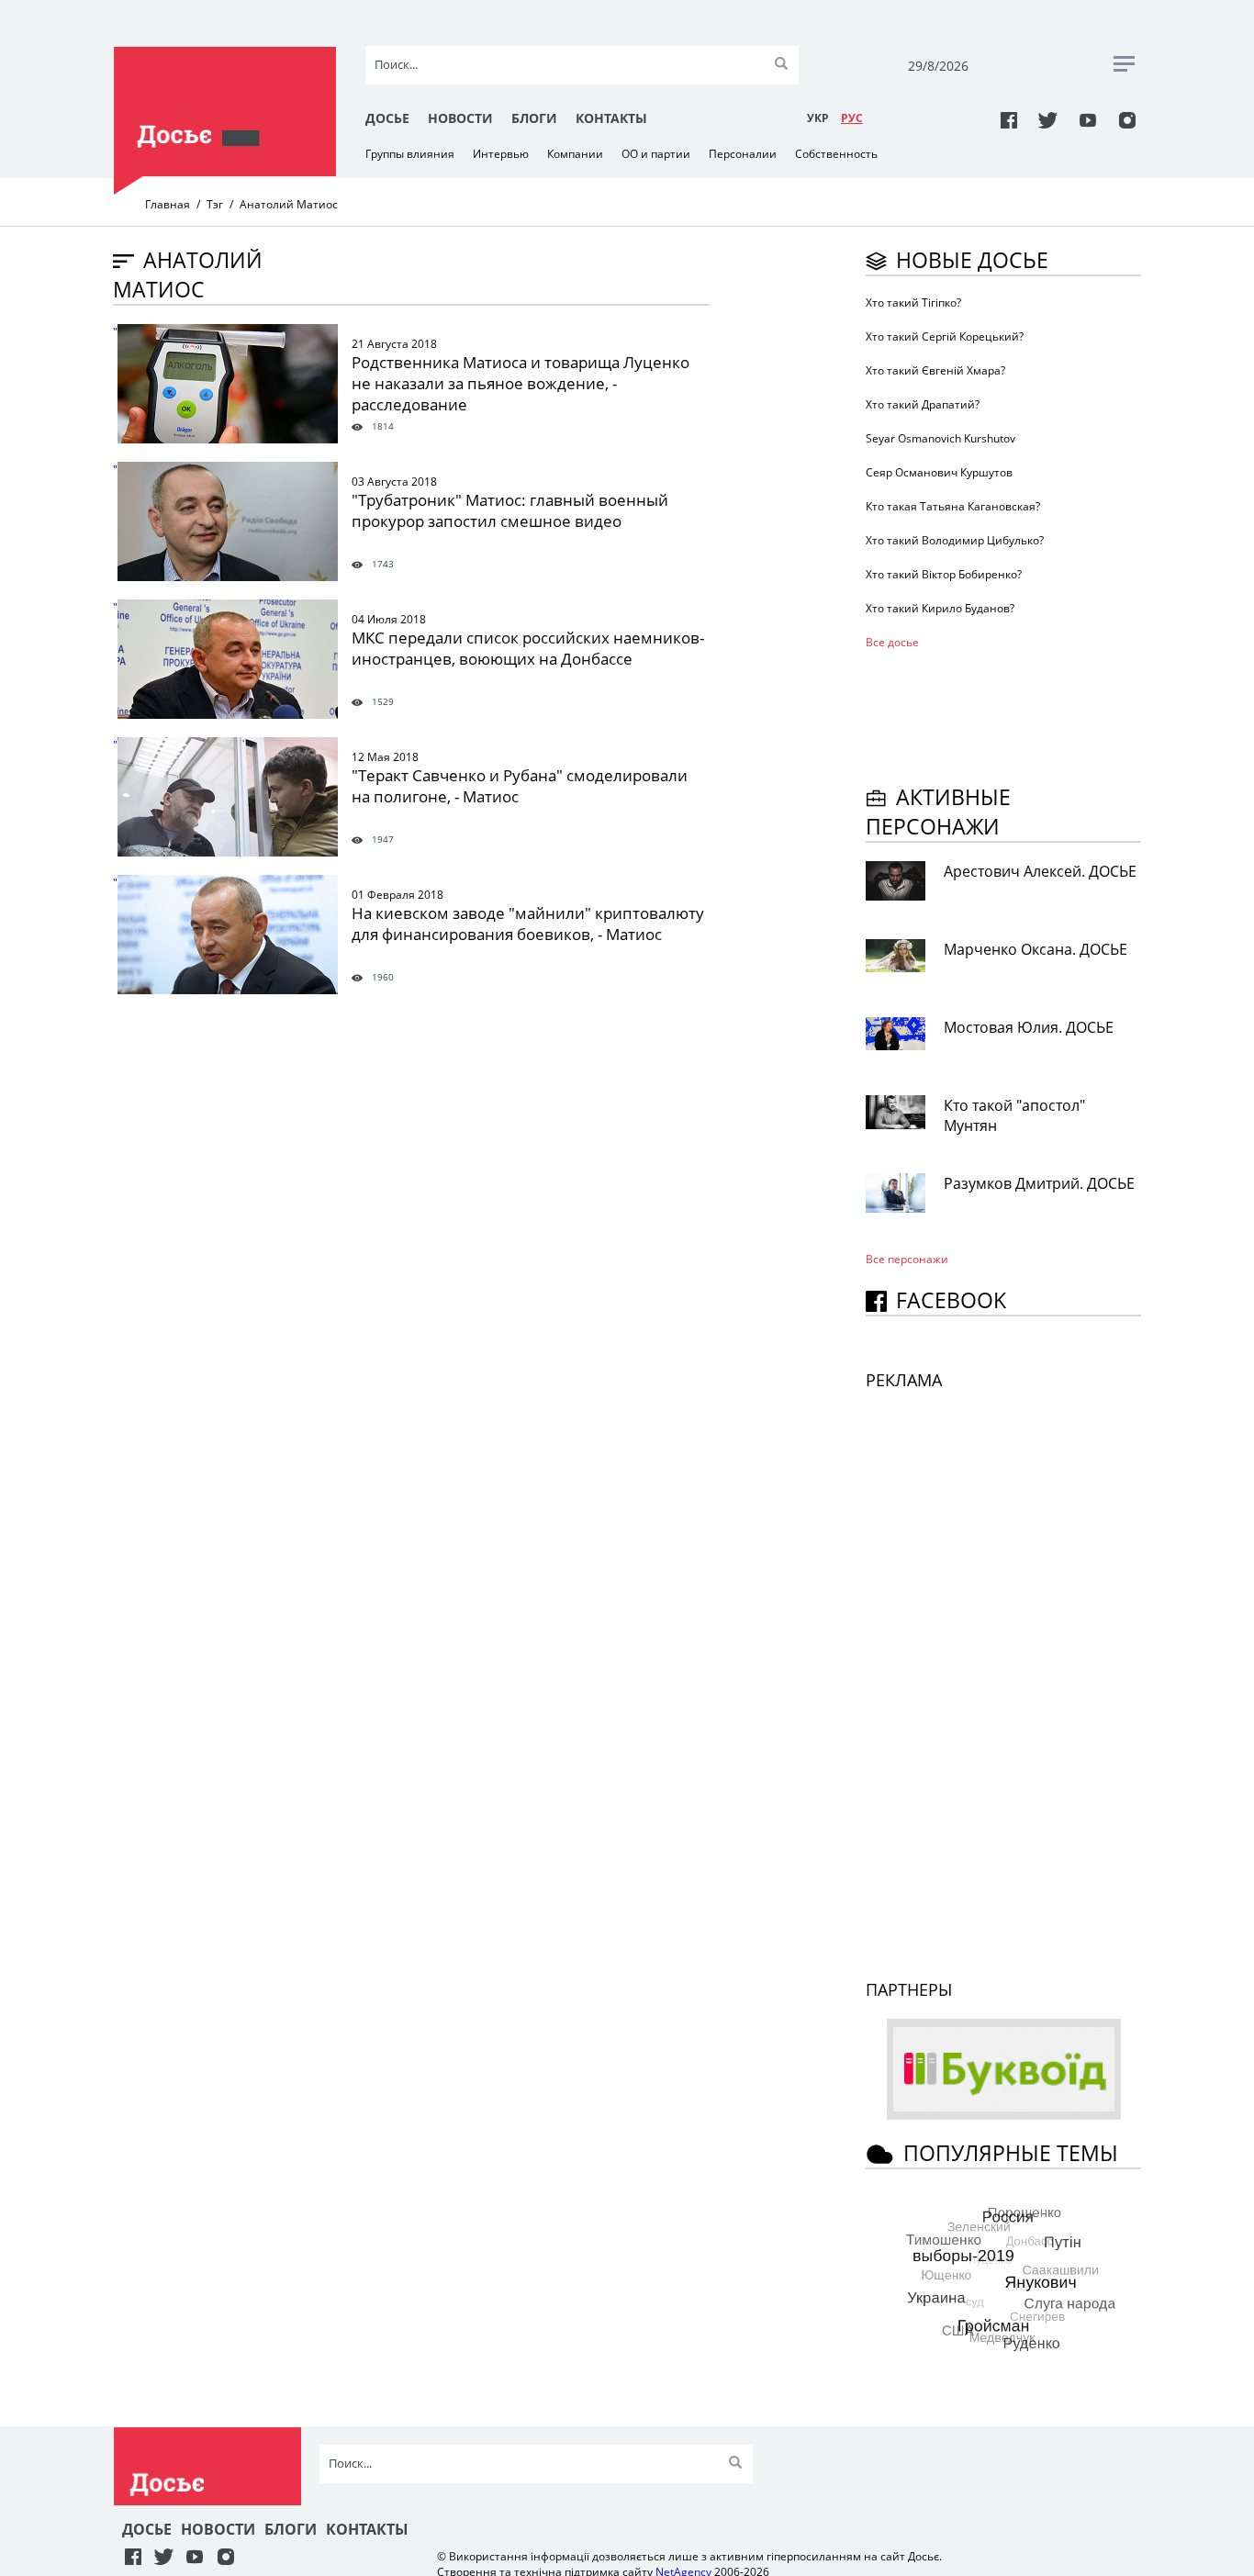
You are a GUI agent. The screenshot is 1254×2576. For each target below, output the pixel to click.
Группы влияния (410, 154)
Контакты (611, 118)
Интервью (501, 154)
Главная (168, 204)
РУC (852, 118)
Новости (460, 118)
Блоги (534, 118)
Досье (387, 118)
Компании (575, 154)
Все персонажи (907, 1259)
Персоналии (743, 154)
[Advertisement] (1013, 714)
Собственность (836, 154)
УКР (818, 118)
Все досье (892, 642)
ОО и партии (656, 154)
